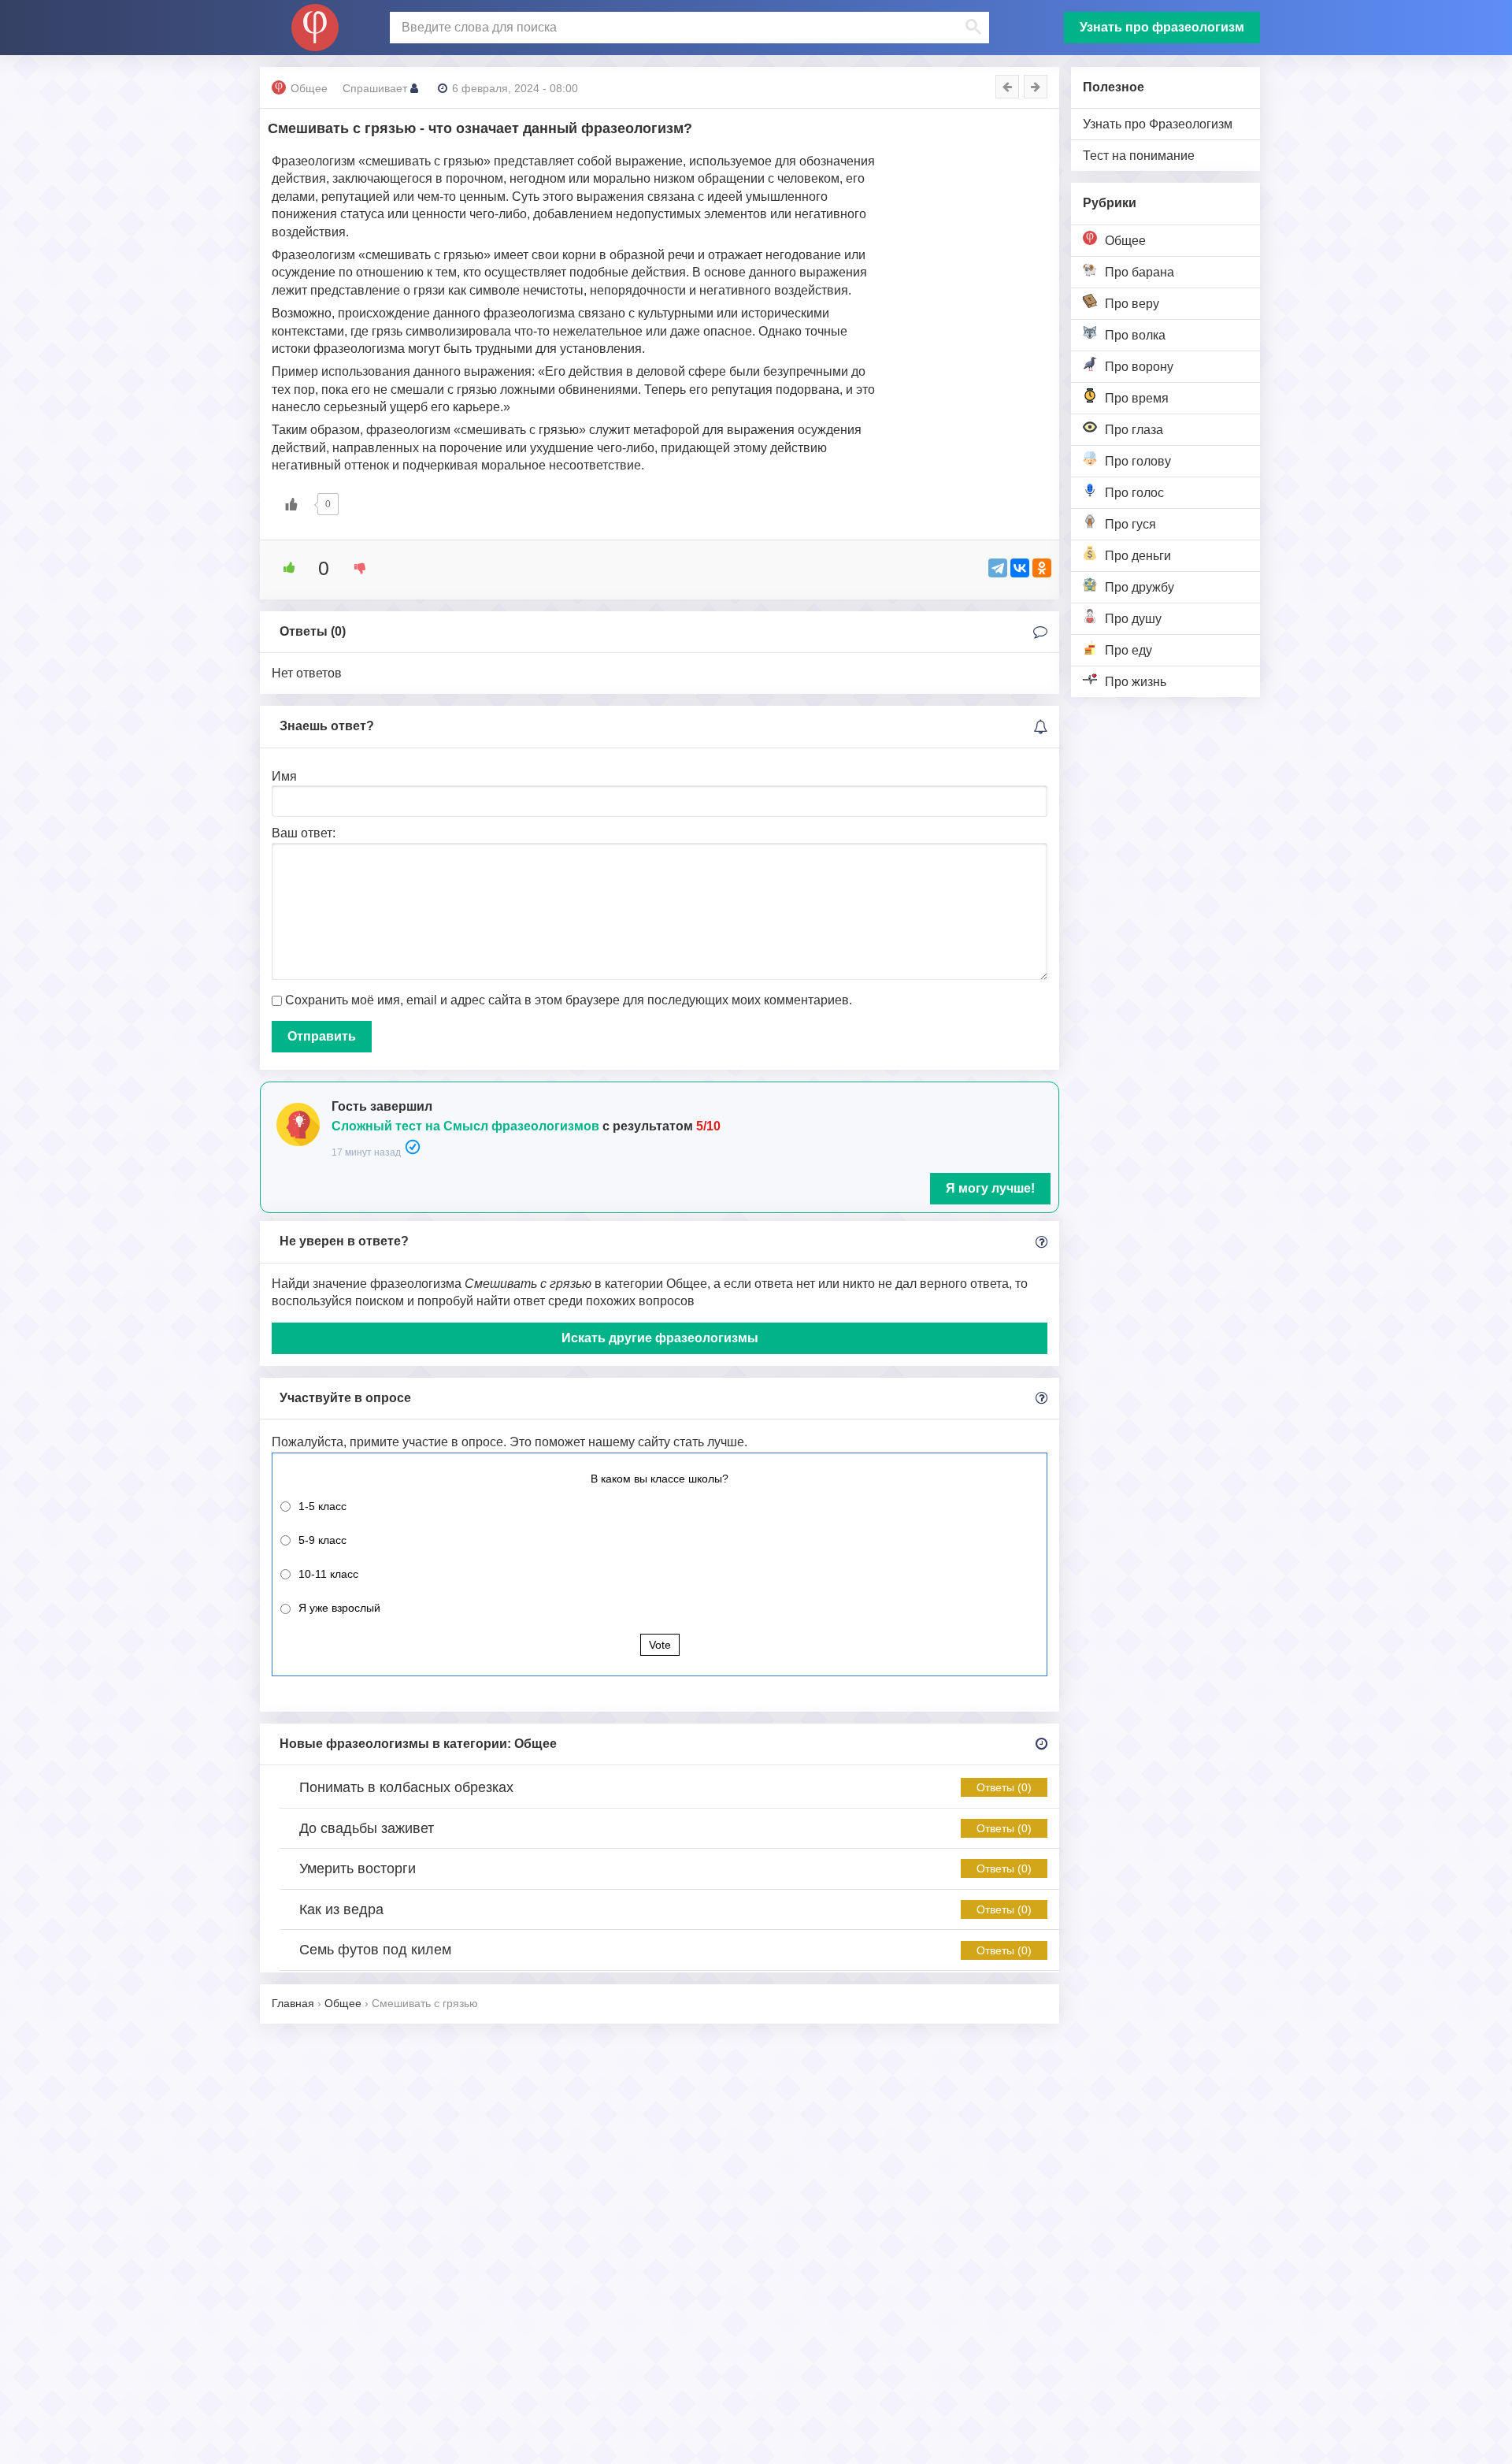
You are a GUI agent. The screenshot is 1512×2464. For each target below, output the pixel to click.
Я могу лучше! (990, 1188)
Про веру (1132, 304)
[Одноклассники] (1042, 568)
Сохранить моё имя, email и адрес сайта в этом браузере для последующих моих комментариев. (569, 1000)
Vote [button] (660, 1645)
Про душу (1133, 619)
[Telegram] (998, 568)
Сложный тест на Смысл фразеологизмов (465, 1126)
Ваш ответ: (304, 833)
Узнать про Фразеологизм (1158, 124)
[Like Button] (291, 504)
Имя (284, 776)
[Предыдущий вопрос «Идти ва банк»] (1007, 87)
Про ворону (1139, 367)
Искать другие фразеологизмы (660, 1338)
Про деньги (1138, 556)
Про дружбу (1140, 587)
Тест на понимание (1139, 156)
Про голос (1134, 493)
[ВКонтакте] (1020, 568)
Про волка (1135, 335)
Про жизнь (1136, 682)
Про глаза (1134, 430)
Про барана (1140, 272)
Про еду (1128, 650)
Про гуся (1130, 524)
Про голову (1138, 461)
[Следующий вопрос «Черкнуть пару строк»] (1036, 87)
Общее (1125, 241)
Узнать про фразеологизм (1162, 27)
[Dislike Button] (354, 568)
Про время (1137, 398)
